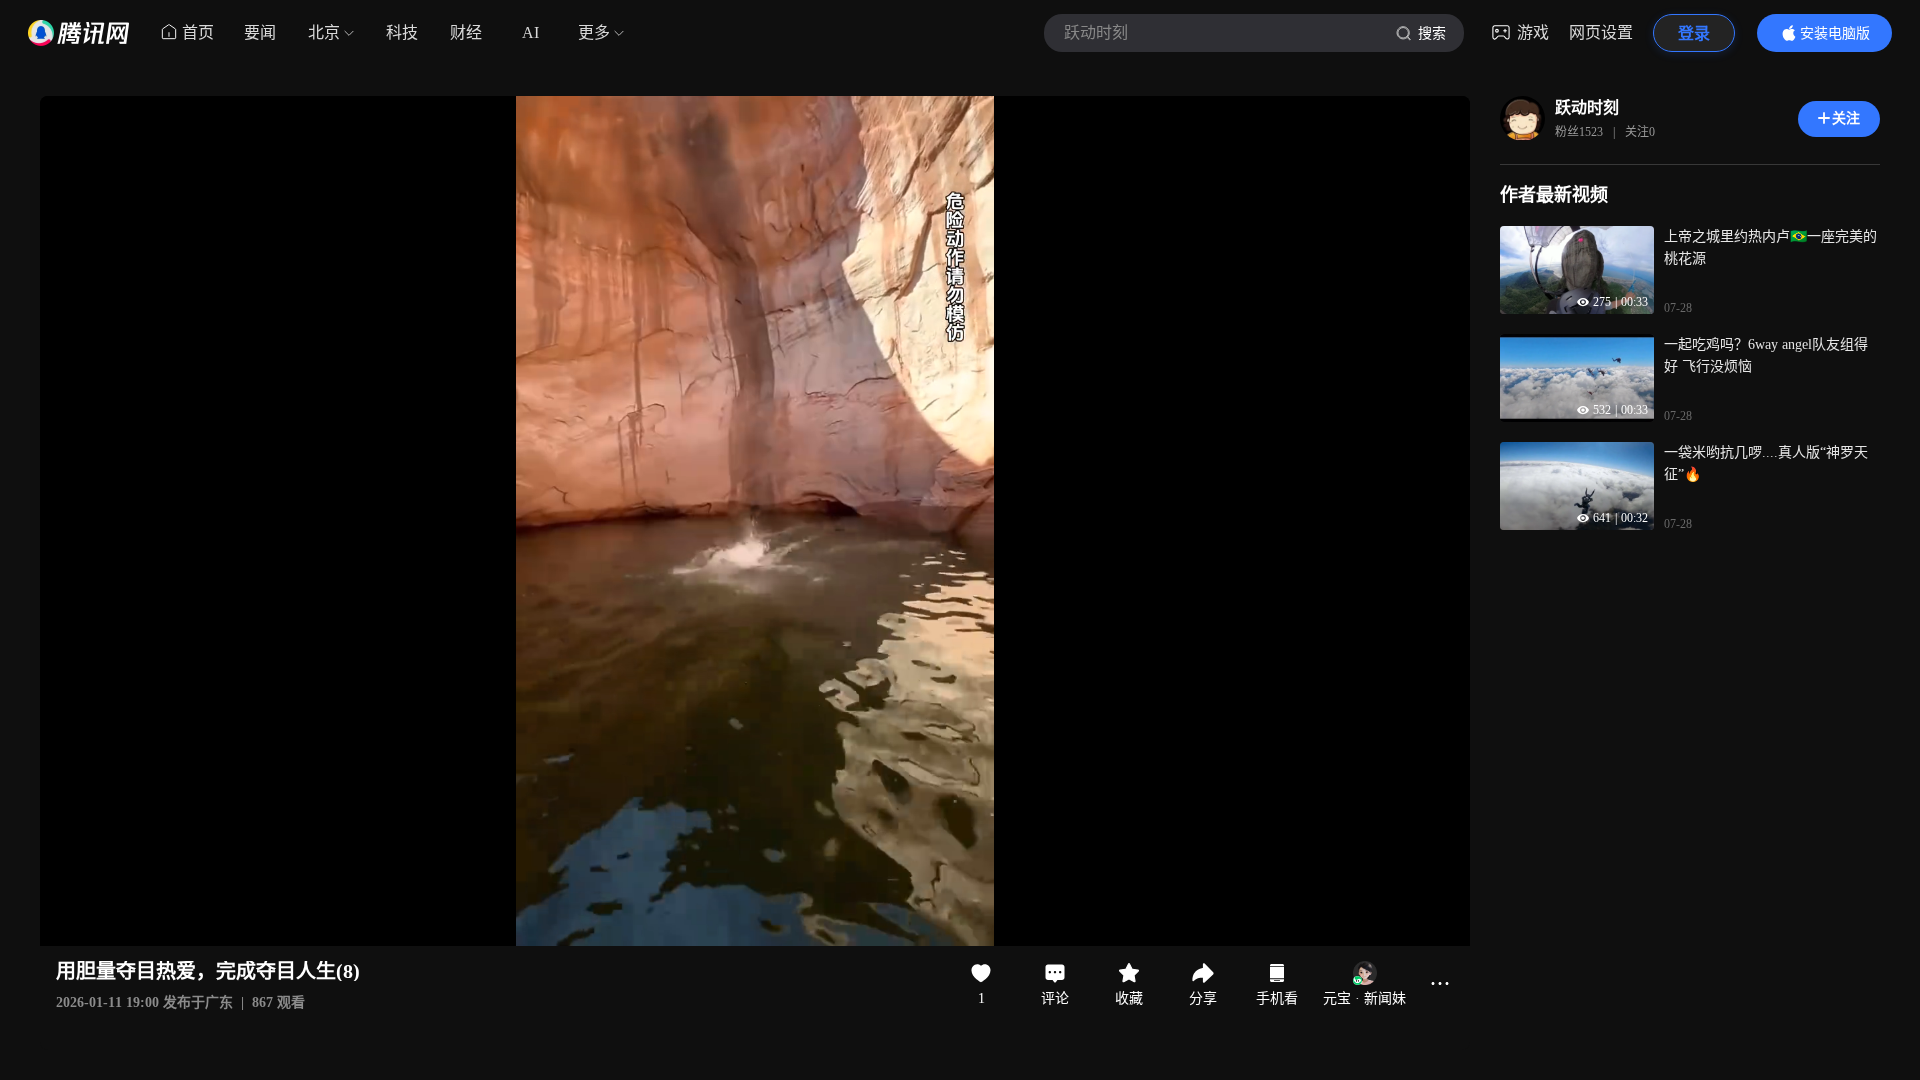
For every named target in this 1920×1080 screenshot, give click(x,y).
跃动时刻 (1587, 107)
